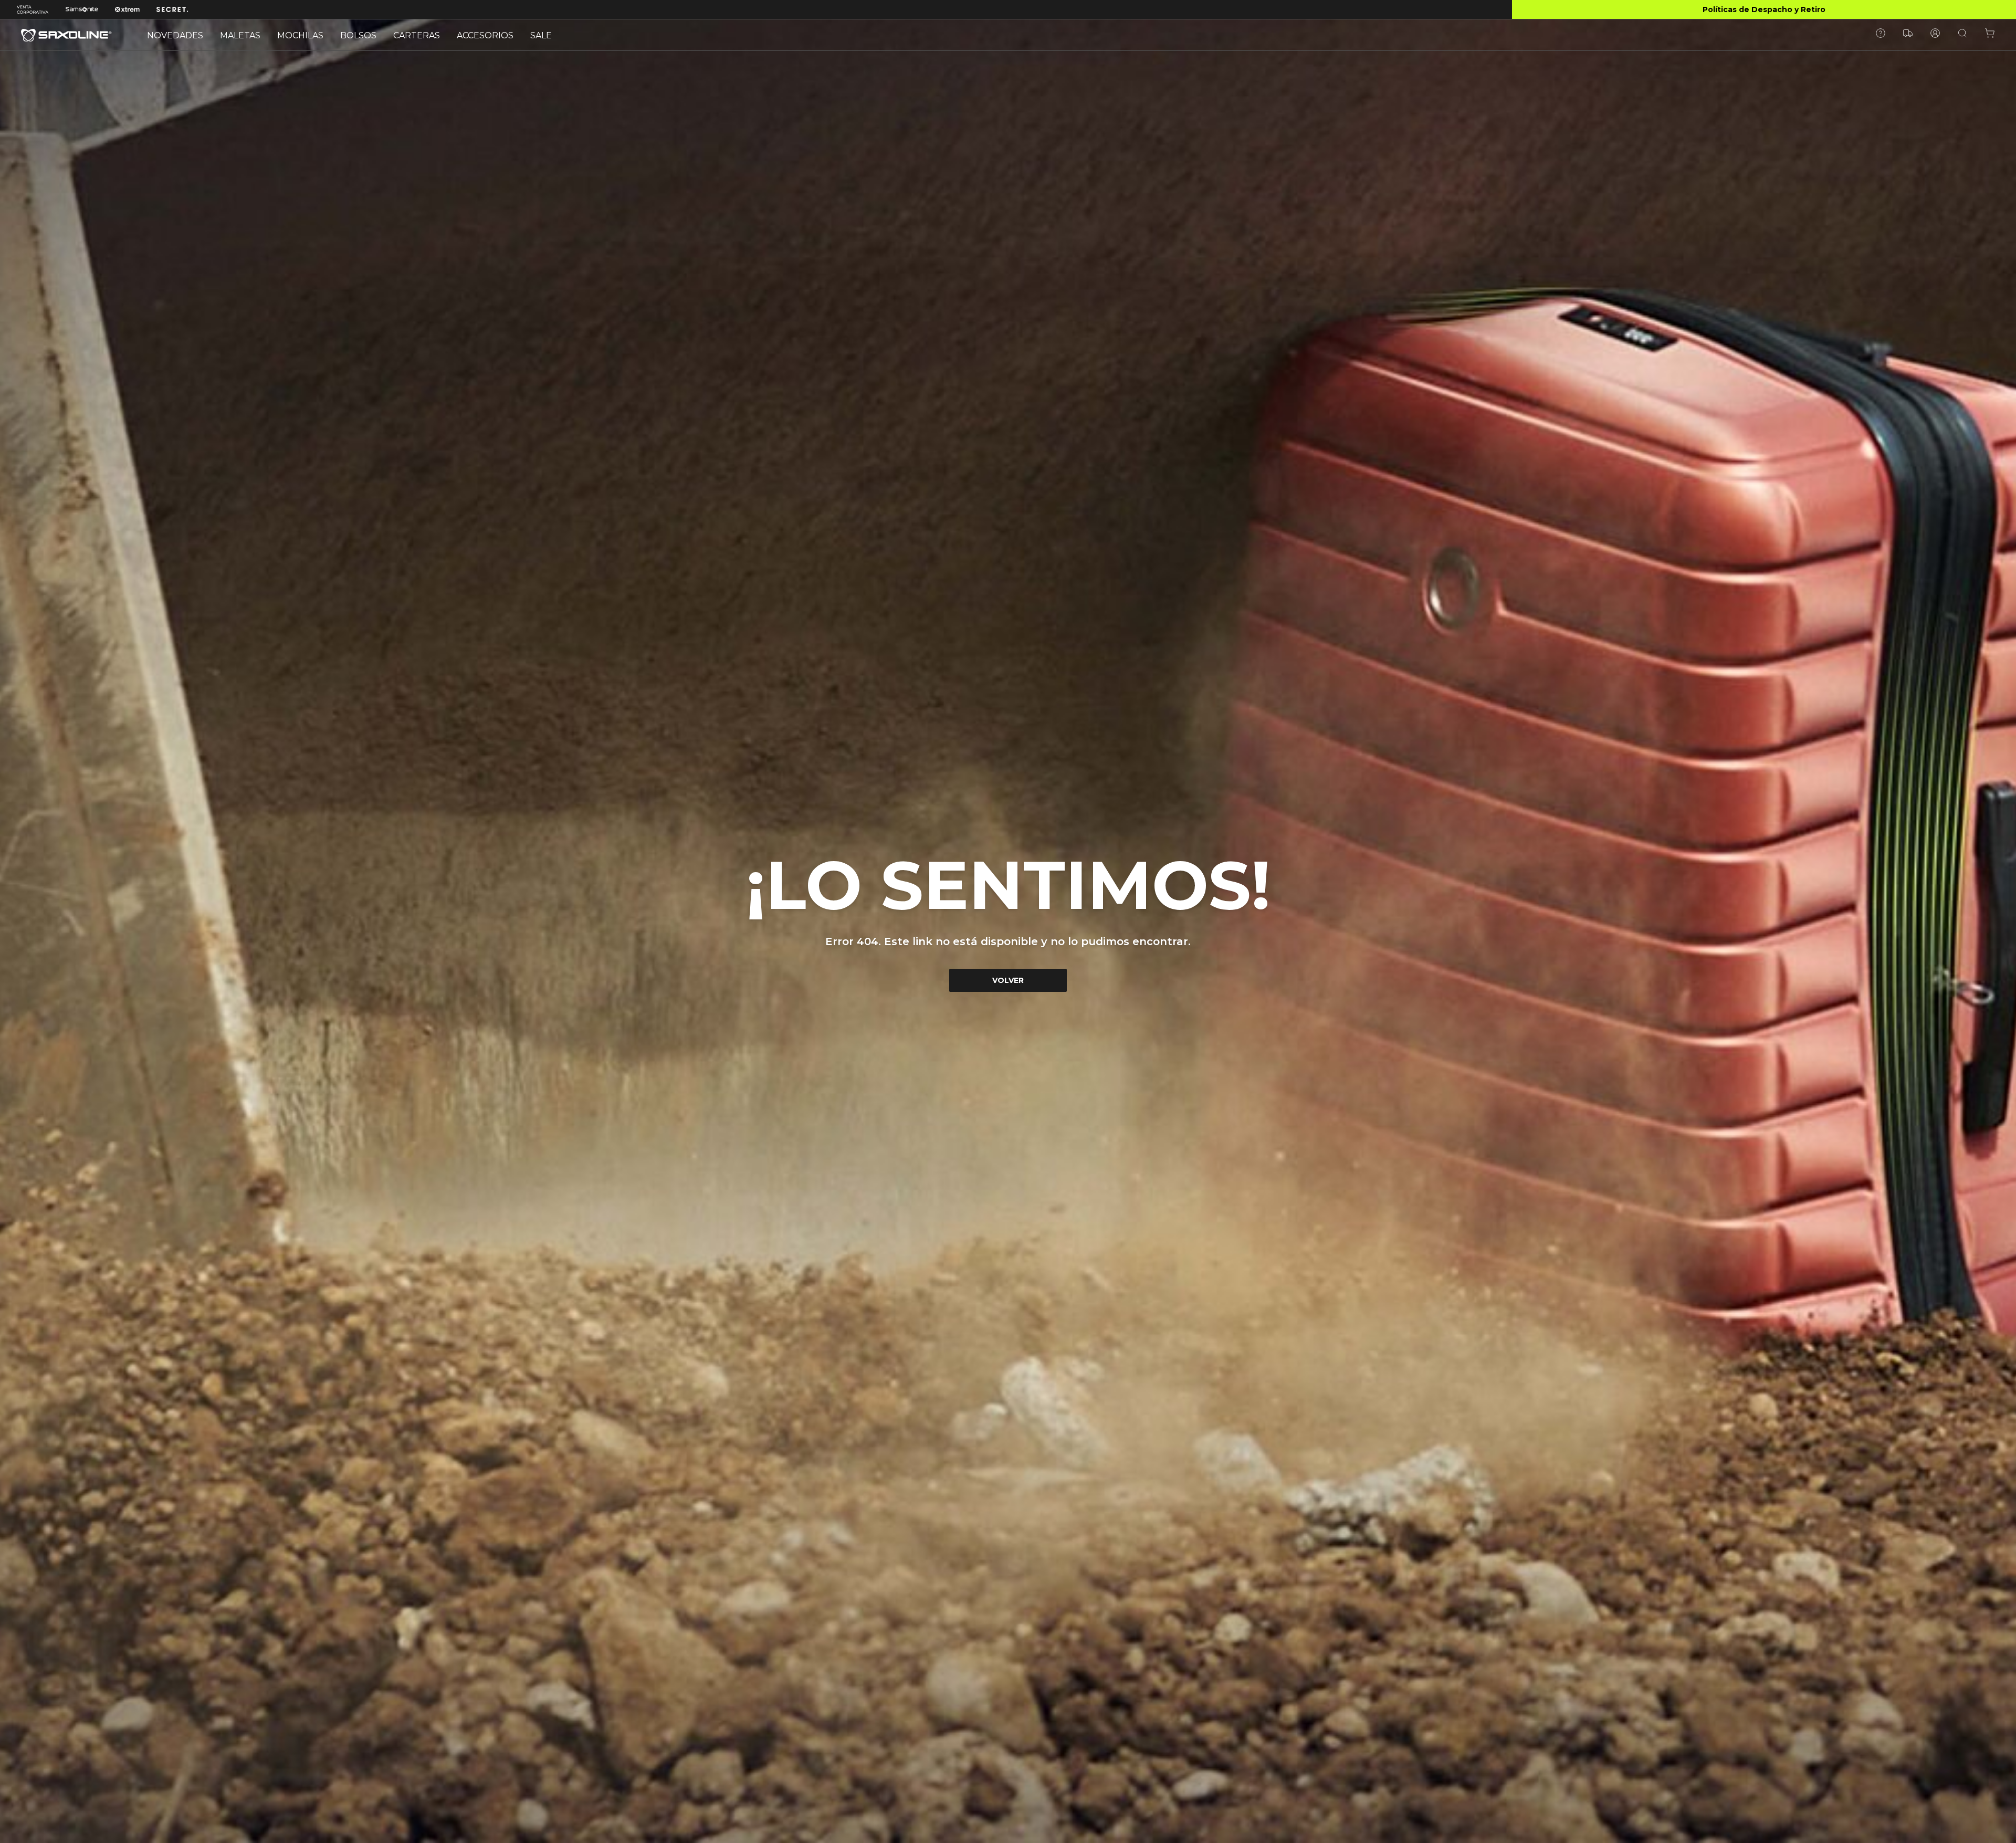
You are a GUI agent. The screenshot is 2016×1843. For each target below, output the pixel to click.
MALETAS (240, 35)
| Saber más (1764, 9)
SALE (541, 35)
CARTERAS (417, 35)
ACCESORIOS (485, 35)
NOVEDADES (175, 35)
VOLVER (1008, 980)
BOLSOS (358, 35)
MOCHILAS (300, 35)
